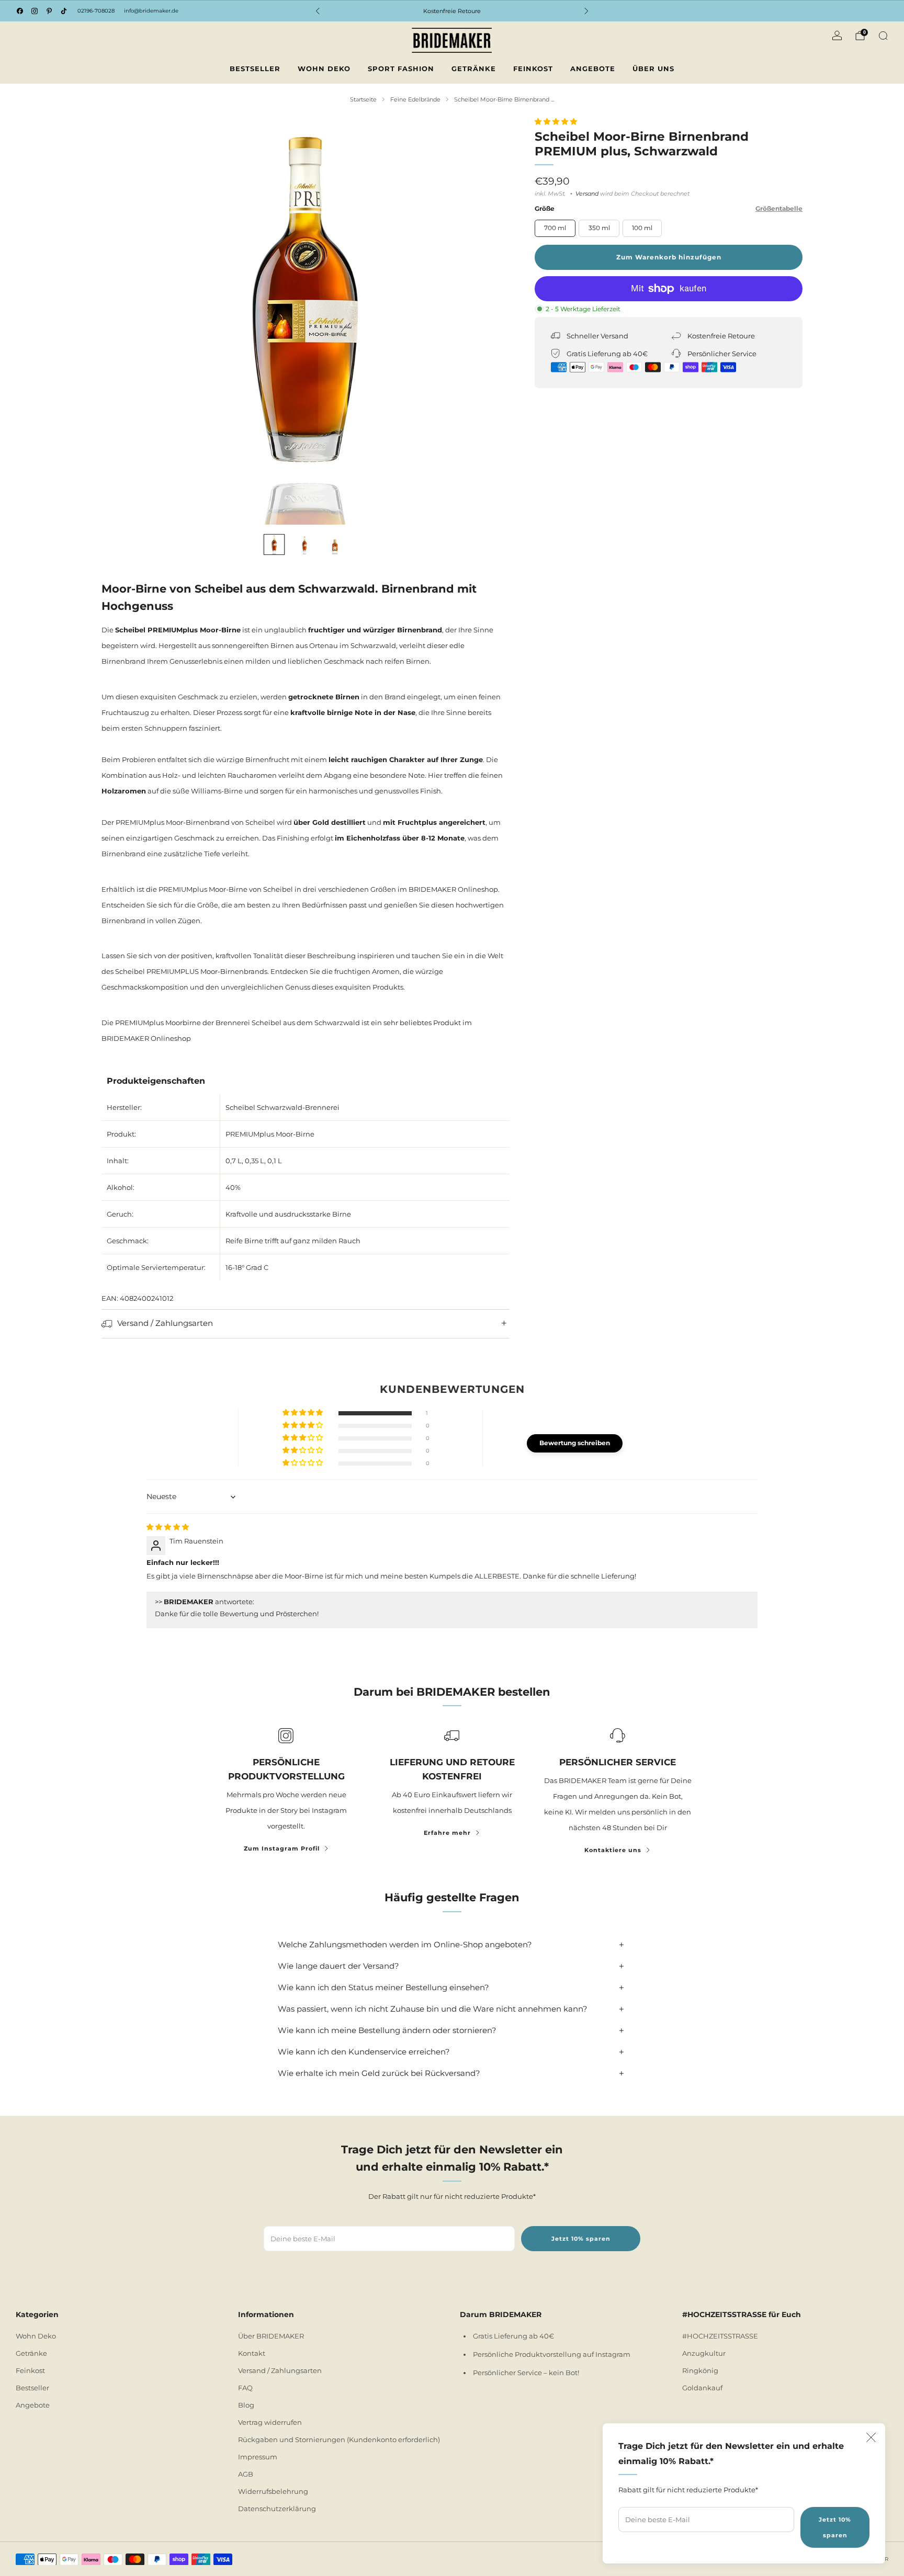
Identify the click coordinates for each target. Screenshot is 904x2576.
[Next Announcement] (586, 11)
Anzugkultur (704, 2353)
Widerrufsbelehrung (273, 2491)
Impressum (258, 2457)
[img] (168, 1527)
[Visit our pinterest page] (49, 11)
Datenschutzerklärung (277, 2509)
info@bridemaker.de (151, 11)
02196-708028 (96, 11)
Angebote (593, 69)
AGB (246, 2474)
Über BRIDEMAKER (271, 2336)
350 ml (599, 228)
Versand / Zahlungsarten (280, 2370)
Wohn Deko (324, 69)
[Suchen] (883, 36)
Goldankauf (702, 2388)
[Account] (837, 36)
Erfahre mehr (447, 1833)
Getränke (474, 69)
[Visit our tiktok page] (64, 11)
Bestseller (255, 69)
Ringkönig (700, 2370)
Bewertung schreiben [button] (575, 1443)
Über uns (653, 69)
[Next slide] (489, 321)
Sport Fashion (401, 69)
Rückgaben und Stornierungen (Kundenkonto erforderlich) (339, 2439)
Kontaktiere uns (613, 1850)
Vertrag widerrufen (270, 2422)
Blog (246, 2405)
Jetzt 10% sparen (835, 2527)
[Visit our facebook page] (20, 11)
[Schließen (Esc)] (871, 2437)
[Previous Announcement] (318, 11)
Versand (587, 194)
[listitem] (452, 11)
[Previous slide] (122, 321)
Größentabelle (779, 208)
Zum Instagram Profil (282, 1848)
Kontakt (252, 2353)
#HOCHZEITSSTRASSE (720, 2336)
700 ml (555, 228)
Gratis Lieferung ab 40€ (513, 2336)
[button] (556, 121)
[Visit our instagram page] (35, 11)
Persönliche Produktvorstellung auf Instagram (552, 2354)
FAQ (245, 2388)
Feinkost (533, 69)
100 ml (642, 228)
